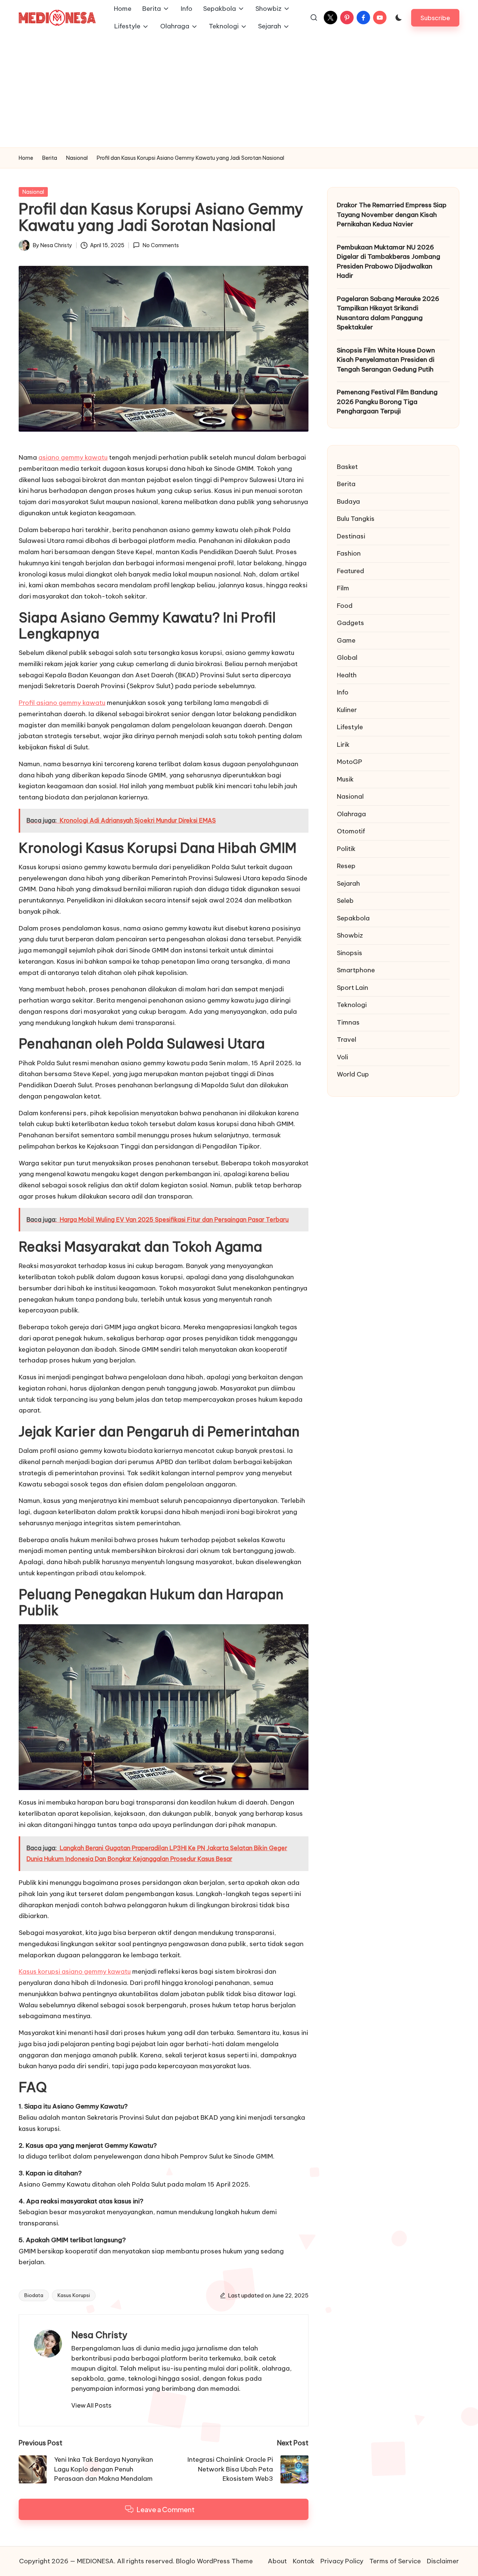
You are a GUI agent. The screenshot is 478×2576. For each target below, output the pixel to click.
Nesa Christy (99, 2335)
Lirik (343, 745)
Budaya (348, 501)
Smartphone (356, 970)
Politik (346, 849)
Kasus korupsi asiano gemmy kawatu (75, 1971)
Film (343, 588)
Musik (345, 779)
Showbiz (350, 935)
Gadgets (350, 623)
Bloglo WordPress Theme (214, 2561)
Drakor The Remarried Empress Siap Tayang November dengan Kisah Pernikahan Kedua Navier (392, 215)
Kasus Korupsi (74, 2295)
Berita (346, 484)
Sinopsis (350, 953)
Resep (346, 866)
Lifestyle (350, 727)
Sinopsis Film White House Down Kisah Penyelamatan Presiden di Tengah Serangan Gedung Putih (386, 360)
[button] (435, 18)
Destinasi (351, 536)
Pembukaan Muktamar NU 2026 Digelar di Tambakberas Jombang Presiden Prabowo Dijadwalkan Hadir (389, 262)
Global (347, 658)
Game (346, 640)
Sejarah (348, 883)
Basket (347, 467)
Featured (350, 571)
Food (345, 606)
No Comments (161, 245)
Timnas (348, 1022)
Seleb (345, 901)
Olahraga (351, 814)
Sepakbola (353, 918)
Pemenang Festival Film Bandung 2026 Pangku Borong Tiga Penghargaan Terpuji (387, 402)
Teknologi (352, 1005)
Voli (342, 1057)
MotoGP (350, 762)
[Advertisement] (239, 91)
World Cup (353, 1074)
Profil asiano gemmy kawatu (62, 703)
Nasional (33, 192)
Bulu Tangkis (356, 519)
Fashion (349, 553)
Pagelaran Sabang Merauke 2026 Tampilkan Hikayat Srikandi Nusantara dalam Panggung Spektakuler (388, 313)
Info (343, 692)
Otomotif (351, 831)
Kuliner (347, 710)
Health (347, 675)
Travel (347, 1040)
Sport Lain (353, 988)
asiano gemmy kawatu (73, 457)
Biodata (34, 2295)
